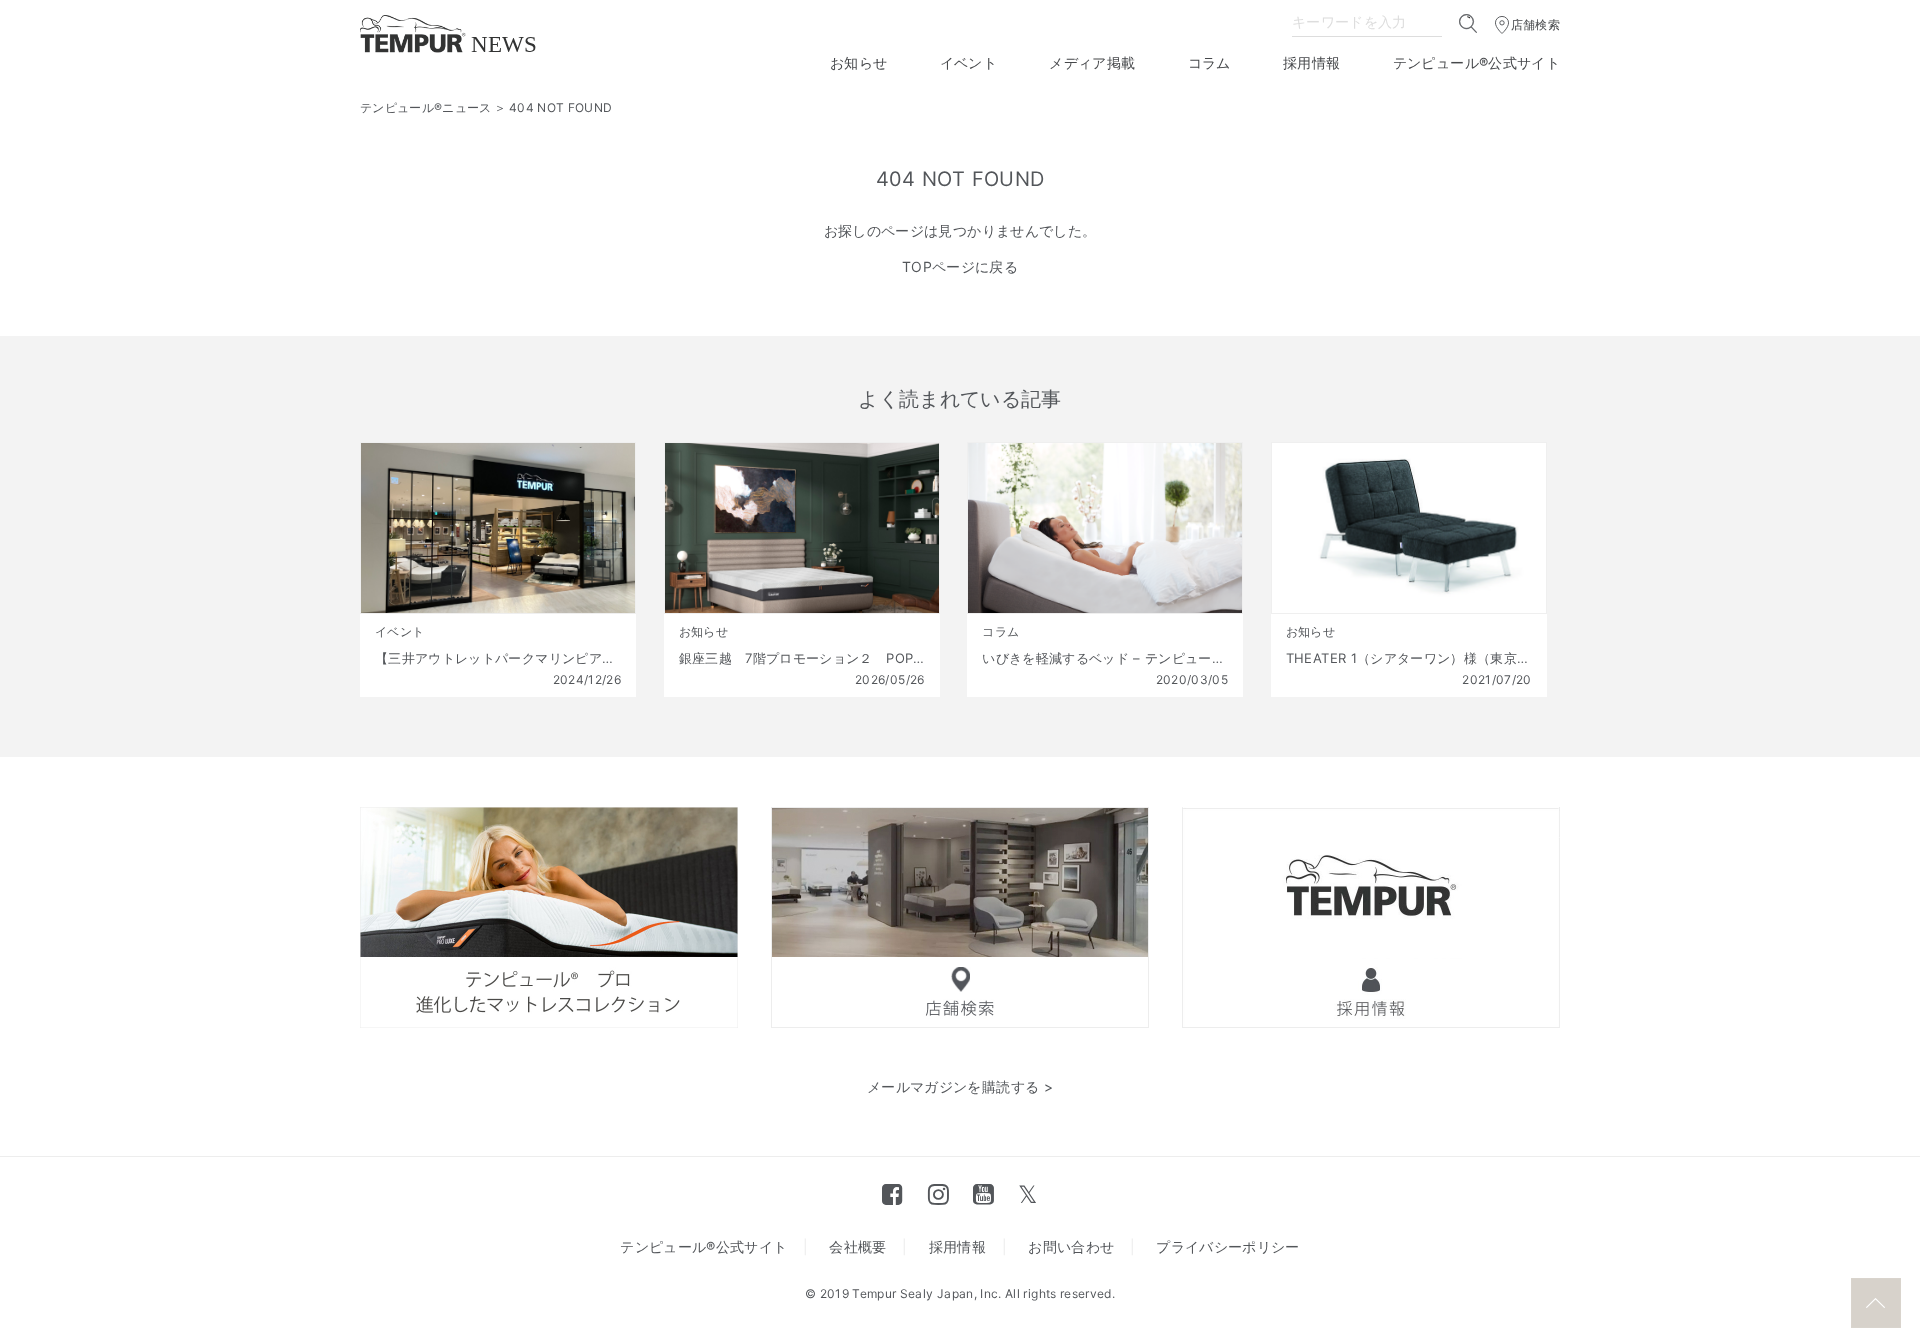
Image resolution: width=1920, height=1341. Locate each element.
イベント (968, 62)
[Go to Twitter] (1027, 1194)
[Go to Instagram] (938, 1194)
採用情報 (1311, 62)
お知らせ (858, 62)
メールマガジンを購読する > (960, 1086)
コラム (1209, 62)
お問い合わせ (1071, 1246)
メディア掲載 (1092, 62)
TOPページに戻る (960, 266)
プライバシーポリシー (1228, 1246)
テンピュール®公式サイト (1476, 62)
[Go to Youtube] (983, 1194)
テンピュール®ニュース (426, 107)
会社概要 (857, 1246)
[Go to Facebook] (892, 1194)
